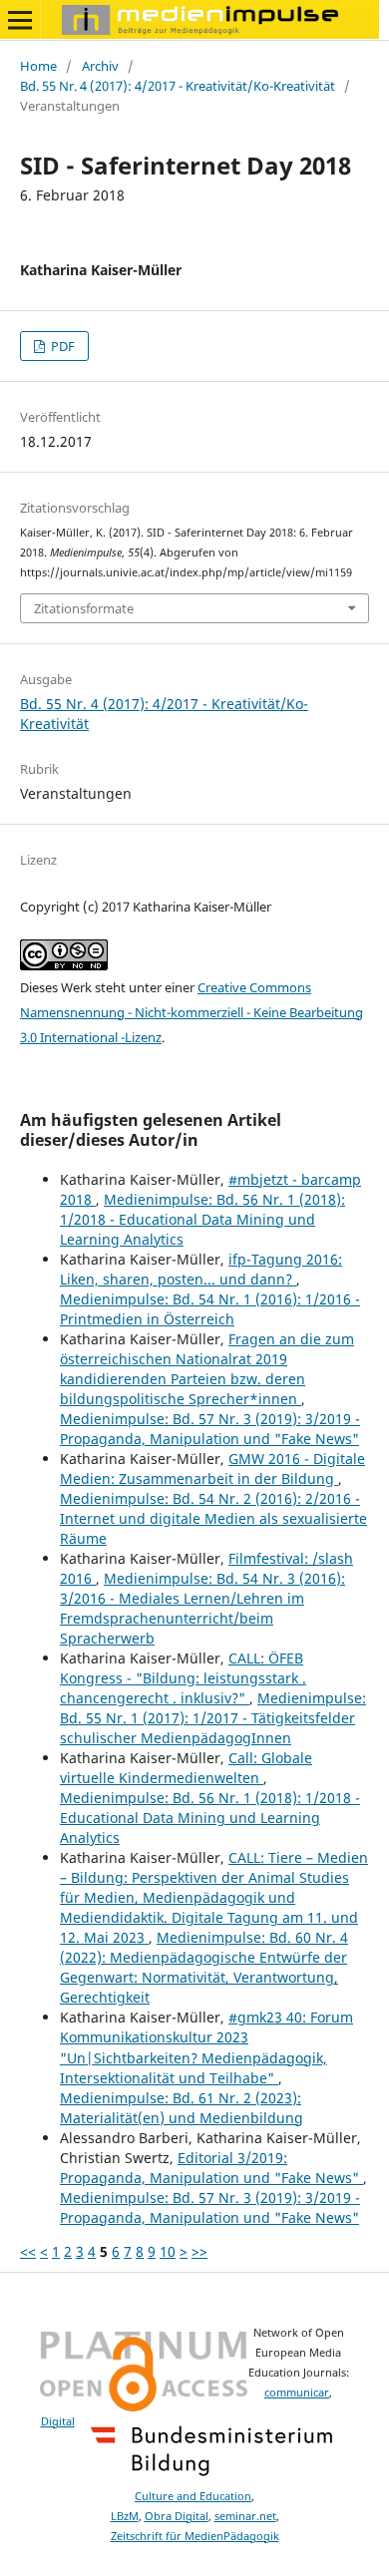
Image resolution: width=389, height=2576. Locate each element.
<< (28, 2251)
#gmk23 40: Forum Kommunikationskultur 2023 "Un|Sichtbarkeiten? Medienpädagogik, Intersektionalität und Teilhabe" (206, 2047)
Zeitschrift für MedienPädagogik (195, 2536)
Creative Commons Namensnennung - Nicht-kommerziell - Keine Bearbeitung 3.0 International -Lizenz (192, 1012)
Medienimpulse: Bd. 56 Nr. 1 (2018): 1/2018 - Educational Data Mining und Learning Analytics (202, 1219)
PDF (61, 346)
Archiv (100, 66)
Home (38, 66)
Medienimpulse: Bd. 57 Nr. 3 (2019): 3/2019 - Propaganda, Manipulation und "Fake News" (210, 1429)
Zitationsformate (84, 608)
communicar (297, 2392)
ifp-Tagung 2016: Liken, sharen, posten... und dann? (201, 1269)
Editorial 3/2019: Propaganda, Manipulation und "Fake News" (211, 2168)
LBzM (125, 2516)
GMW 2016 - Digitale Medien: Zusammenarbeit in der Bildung (212, 1469)
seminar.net (245, 2516)
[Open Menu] (20, 20)
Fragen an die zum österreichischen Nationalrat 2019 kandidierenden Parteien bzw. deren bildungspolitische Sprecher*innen (207, 1369)
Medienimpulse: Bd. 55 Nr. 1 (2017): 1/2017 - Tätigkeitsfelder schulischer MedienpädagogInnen (213, 1718)
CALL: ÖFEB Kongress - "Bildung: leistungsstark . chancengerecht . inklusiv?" (183, 1678)
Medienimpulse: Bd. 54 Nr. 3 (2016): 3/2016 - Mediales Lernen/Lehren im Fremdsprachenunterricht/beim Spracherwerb (202, 1608)
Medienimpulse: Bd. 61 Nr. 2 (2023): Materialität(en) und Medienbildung (182, 2108)
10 (168, 2251)
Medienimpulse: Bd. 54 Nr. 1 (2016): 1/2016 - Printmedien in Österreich (210, 1309)
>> (199, 2251)
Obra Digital (177, 2516)
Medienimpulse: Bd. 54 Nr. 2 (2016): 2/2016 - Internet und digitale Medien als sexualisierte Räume (213, 1518)
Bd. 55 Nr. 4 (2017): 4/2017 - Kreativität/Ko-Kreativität (178, 86)
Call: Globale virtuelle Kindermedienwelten (186, 1768)
